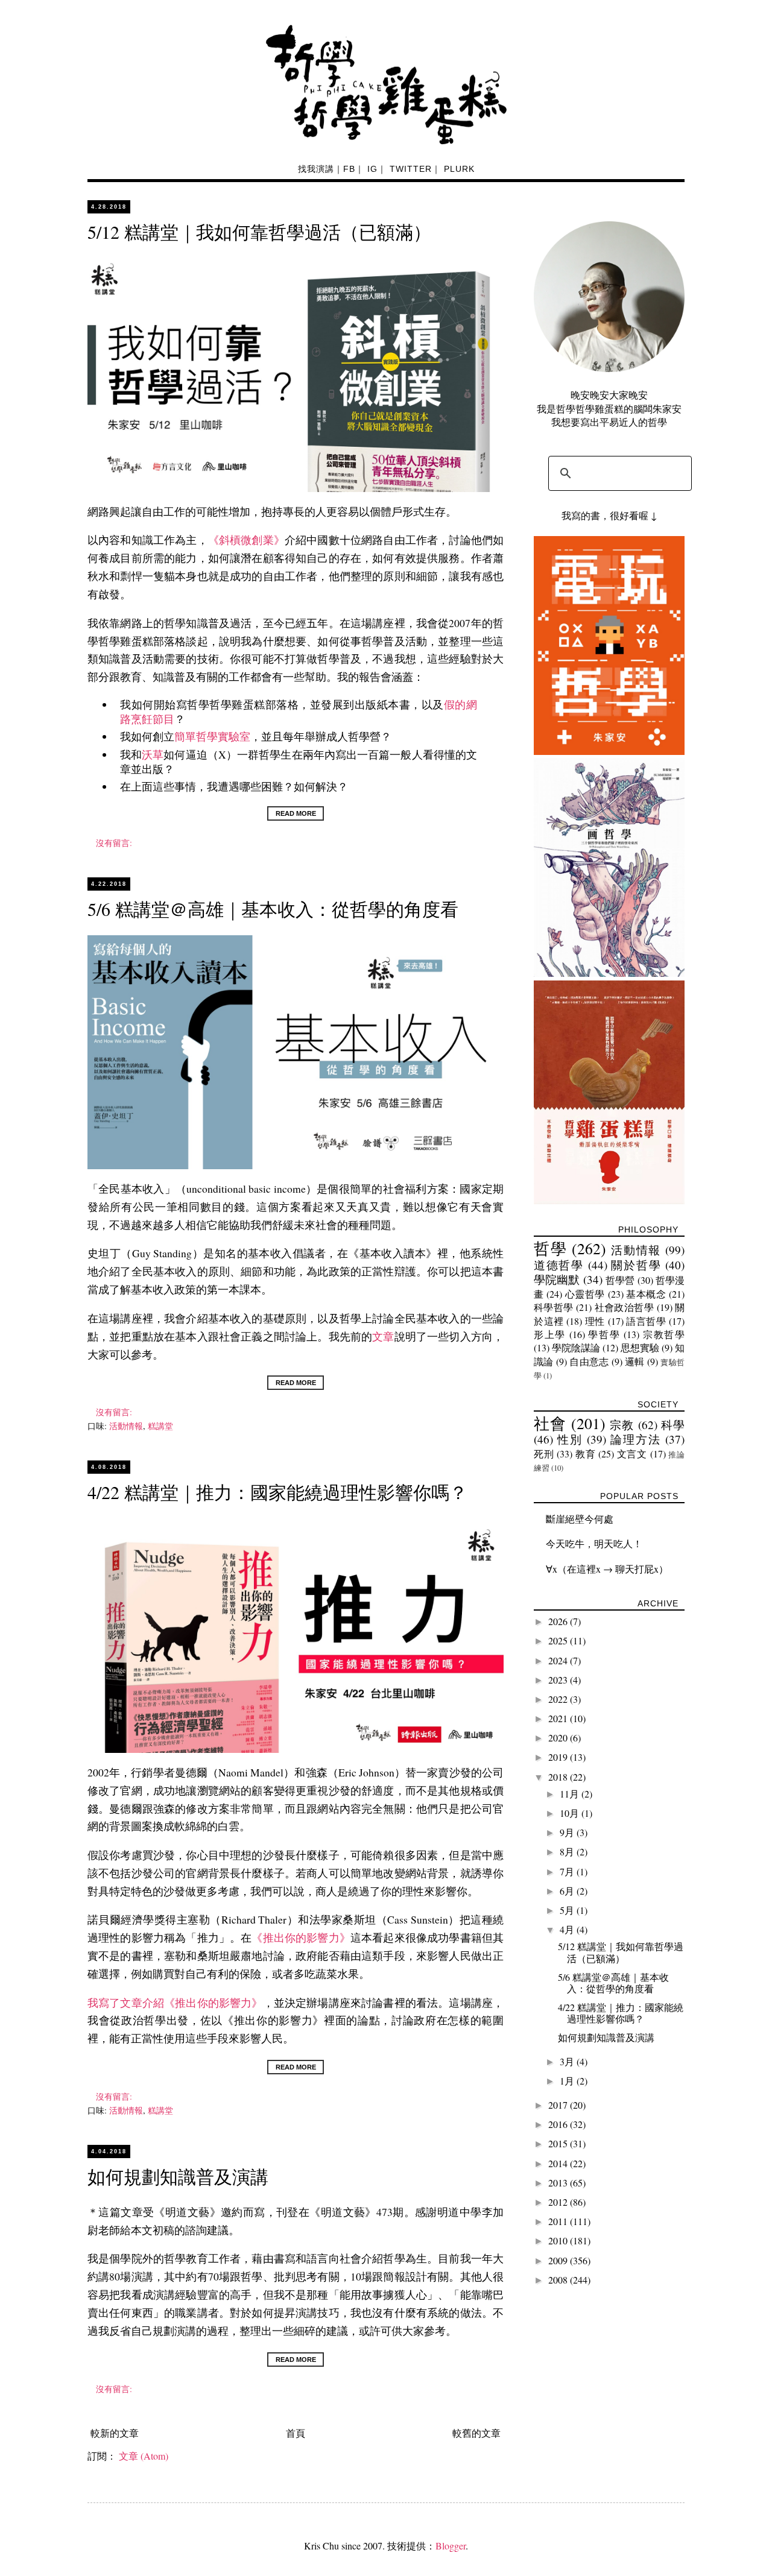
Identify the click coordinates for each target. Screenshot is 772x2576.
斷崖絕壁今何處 (580, 1519)
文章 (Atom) (144, 2456)
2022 (559, 1699)
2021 (559, 1718)
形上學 (550, 1334)
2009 (559, 2260)
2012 (559, 2202)
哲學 (551, 1248)
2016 (559, 2124)
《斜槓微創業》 (246, 540)
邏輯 (635, 1361)
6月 (568, 1891)
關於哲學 (636, 1265)
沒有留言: (115, 843)
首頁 (296, 2433)
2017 (559, 2105)
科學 (673, 1425)
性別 (570, 1439)
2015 (559, 2143)
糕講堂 (160, 1426)
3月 (568, 2061)
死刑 (544, 1454)
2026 (559, 1621)
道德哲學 (559, 1265)
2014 (559, 2163)
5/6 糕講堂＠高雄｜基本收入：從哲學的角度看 (273, 909)
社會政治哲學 (625, 1307)
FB (349, 169)
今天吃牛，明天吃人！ (594, 1543)
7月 (568, 1871)
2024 (559, 1660)
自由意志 (589, 1361)
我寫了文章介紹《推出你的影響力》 (175, 2003)
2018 (559, 1777)
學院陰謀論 (576, 1347)
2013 (559, 2183)
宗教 (622, 1425)
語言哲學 (646, 1321)
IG (372, 169)
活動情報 (126, 1426)
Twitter (411, 169)
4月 (568, 1929)
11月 (571, 1794)
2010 (559, 2240)
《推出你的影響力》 (301, 1937)
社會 (550, 1423)
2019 (559, 1757)
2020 (559, 1738)
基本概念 (646, 1294)
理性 (595, 1321)
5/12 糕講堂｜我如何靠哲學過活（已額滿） (259, 232)
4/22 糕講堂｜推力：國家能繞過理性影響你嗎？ (277, 1492)
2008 (559, 2280)
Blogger (451, 2546)
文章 (383, 1336)
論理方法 (636, 1439)
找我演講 (316, 169)
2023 (559, 1680)
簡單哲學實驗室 (212, 736)
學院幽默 (557, 1279)
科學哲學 (554, 1307)
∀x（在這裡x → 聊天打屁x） (607, 1569)
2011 (559, 2221)
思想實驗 (640, 1347)
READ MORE (296, 813)
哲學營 (620, 1280)
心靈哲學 (585, 1294)
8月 (568, 1851)
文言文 (632, 1454)
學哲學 (604, 1334)
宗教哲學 (664, 1334)
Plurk (459, 169)
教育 (585, 1454)
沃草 (153, 754)
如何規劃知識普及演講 (178, 2176)
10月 (571, 1813)
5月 (568, 1910)
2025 (559, 1640)
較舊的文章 (476, 2433)
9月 (568, 1832)
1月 (568, 2081)
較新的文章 (115, 2433)
